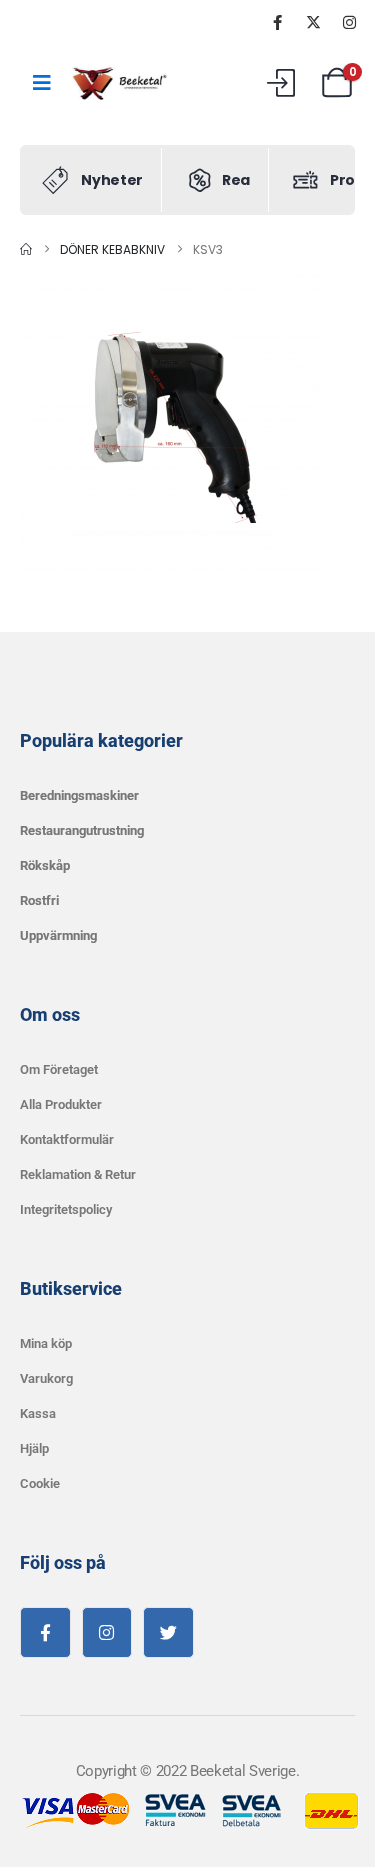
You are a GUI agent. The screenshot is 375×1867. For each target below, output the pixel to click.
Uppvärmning (58, 935)
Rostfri (39, 900)
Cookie (40, 1483)
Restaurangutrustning (82, 830)
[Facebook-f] (45, 1632)
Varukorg (46, 1378)
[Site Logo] (122, 83)
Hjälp (34, 1448)
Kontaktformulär (67, 1139)
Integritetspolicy (66, 1209)
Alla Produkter (61, 1104)
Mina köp (46, 1343)
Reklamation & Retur (78, 1174)
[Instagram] (349, 22)
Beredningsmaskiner (79, 795)
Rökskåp (45, 865)
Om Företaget (59, 1069)
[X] (313, 22)
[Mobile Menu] (42, 83)
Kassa (38, 1413)
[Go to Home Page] (26, 249)
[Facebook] (277, 22)
